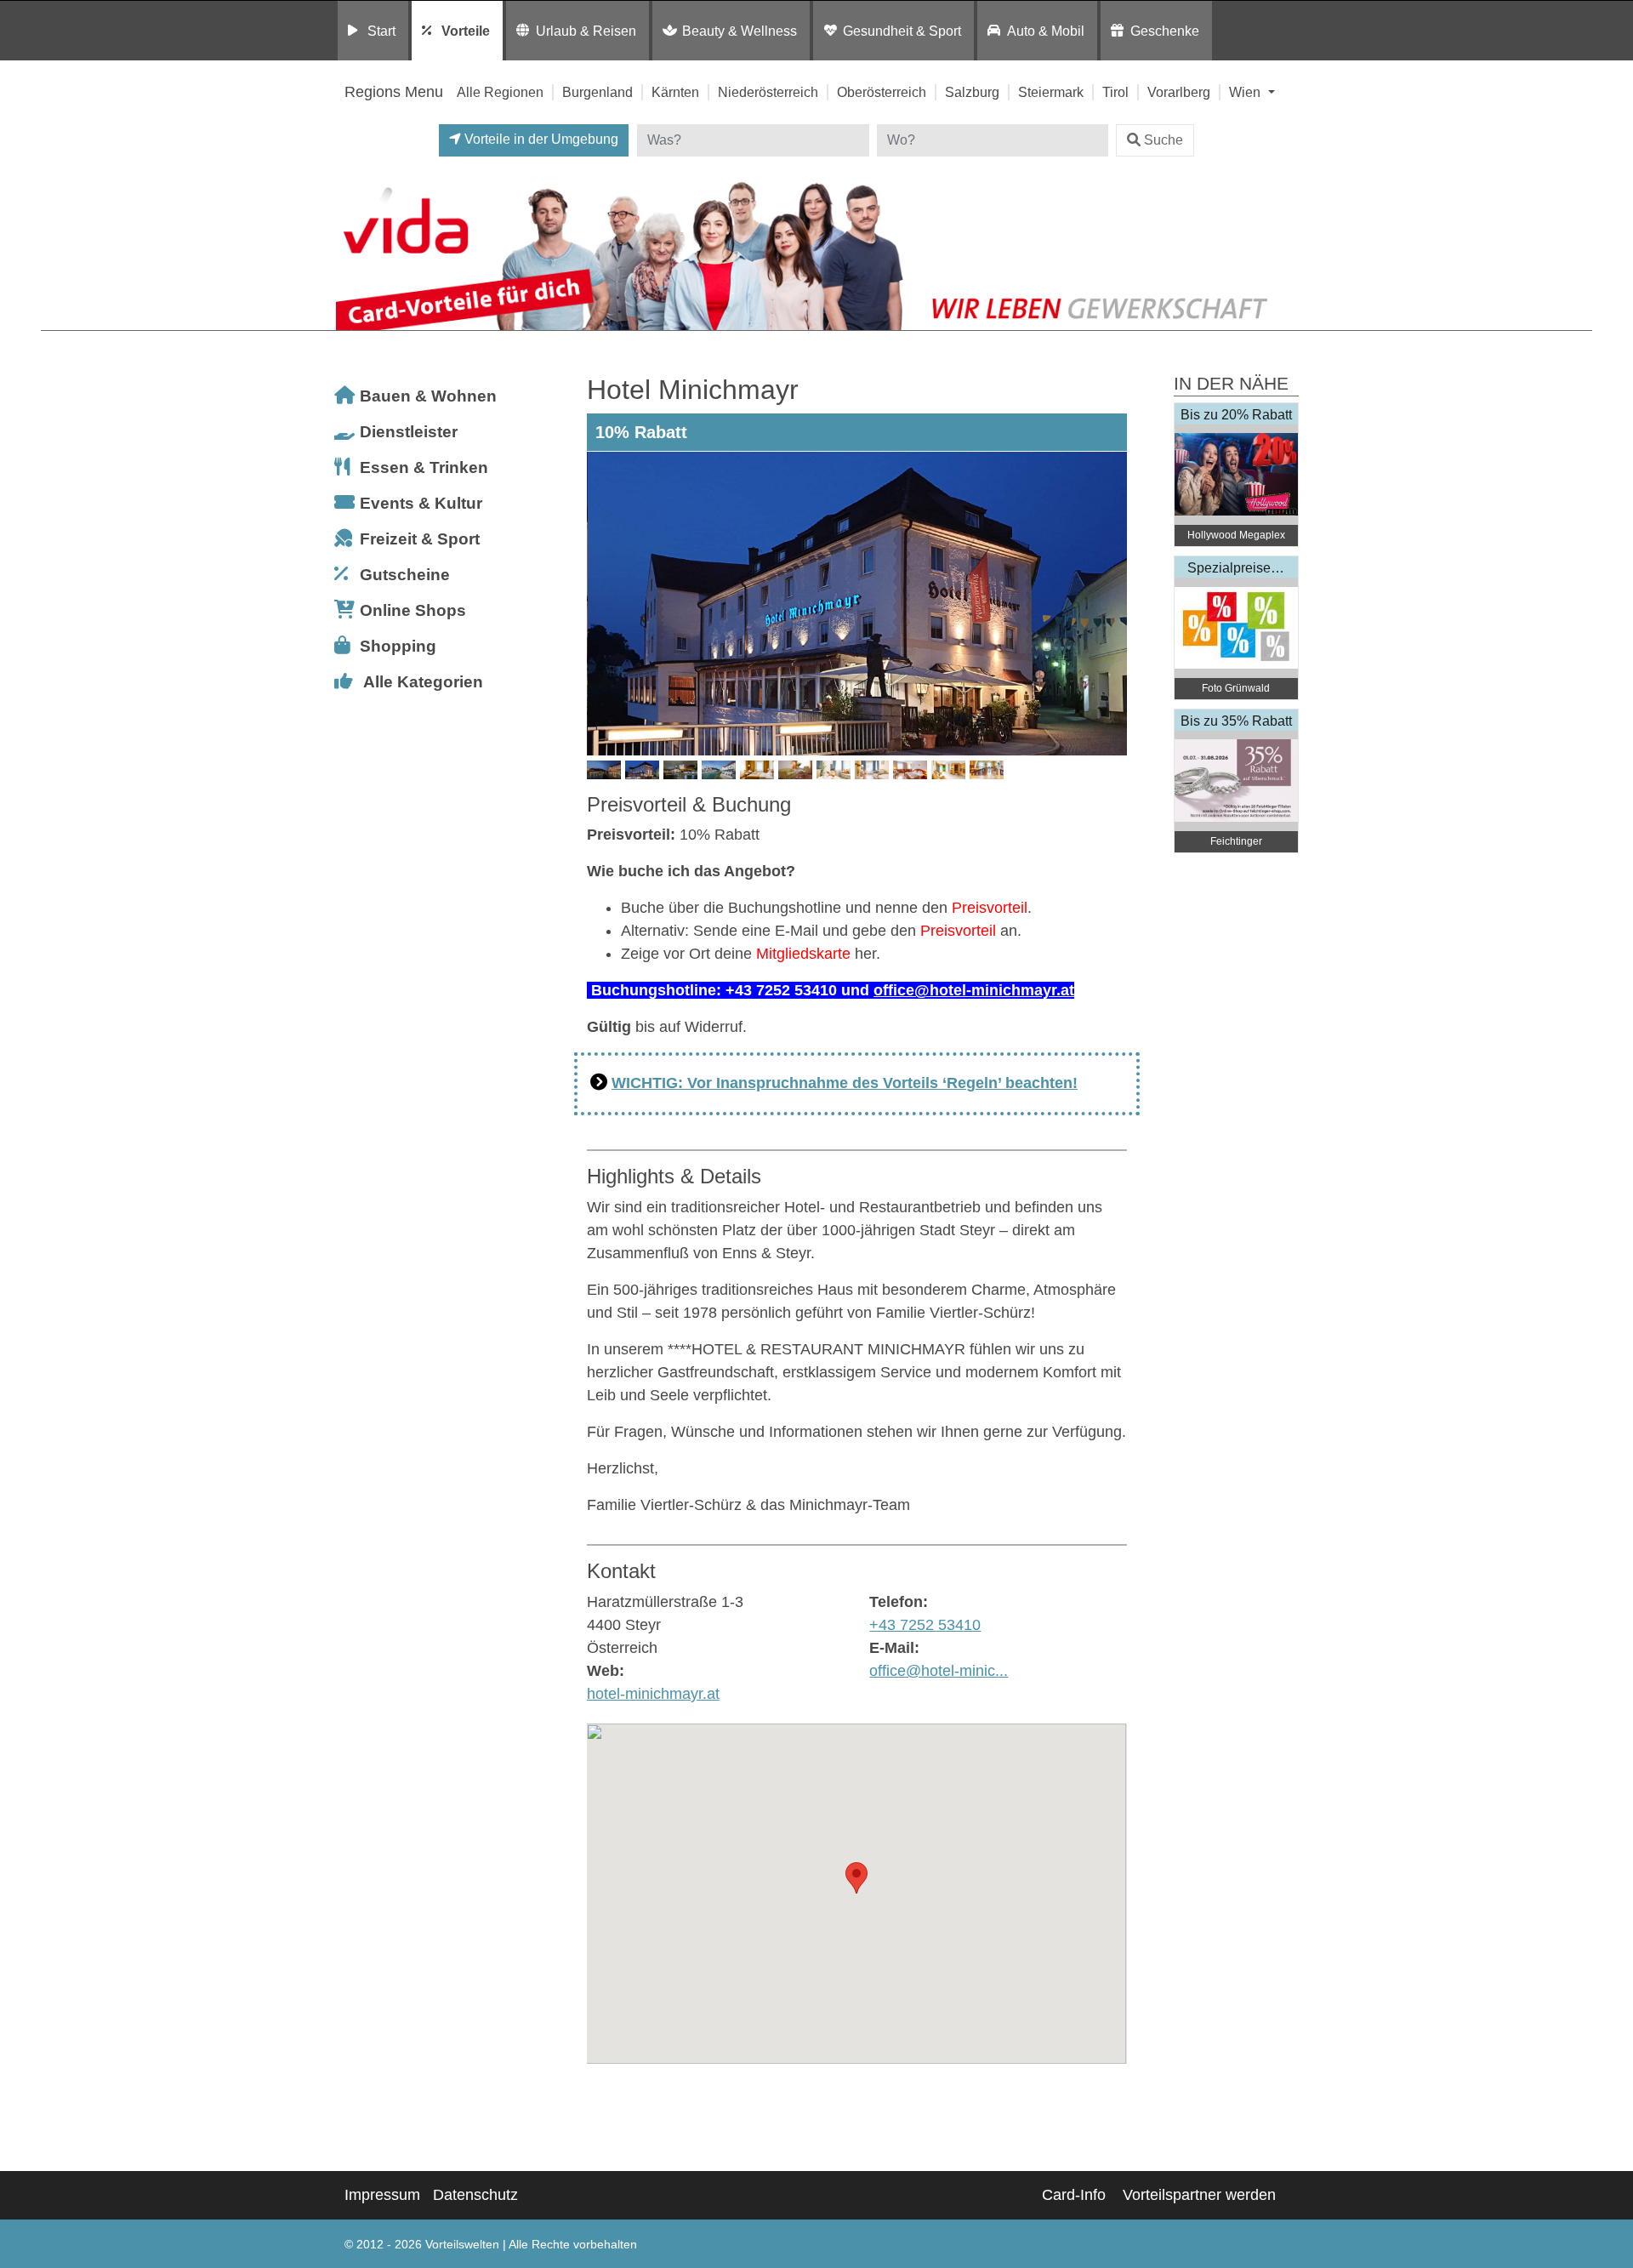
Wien (1246, 92)
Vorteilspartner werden (1199, 2195)
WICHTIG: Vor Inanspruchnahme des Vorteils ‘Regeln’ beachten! (845, 1083)
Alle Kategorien (423, 682)
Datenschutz (475, 2195)
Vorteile (466, 31)
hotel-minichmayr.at (653, 1694)
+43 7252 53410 (925, 1625)
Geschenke (1165, 31)
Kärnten (675, 92)
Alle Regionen (500, 92)
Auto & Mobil (1046, 31)
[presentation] (603, 604)
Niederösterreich (768, 92)
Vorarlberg (1179, 92)
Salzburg (972, 92)
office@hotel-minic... (939, 1671)
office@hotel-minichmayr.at (974, 990)
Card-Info (1074, 2195)
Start (381, 31)
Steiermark (1051, 92)
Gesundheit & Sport (902, 31)
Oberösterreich (882, 92)
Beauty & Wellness (740, 31)
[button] (856, 1878)
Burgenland (597, 92)
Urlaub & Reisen (586, 31)
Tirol (1115, 92)
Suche (1164, 140)
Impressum (382, 2195)
